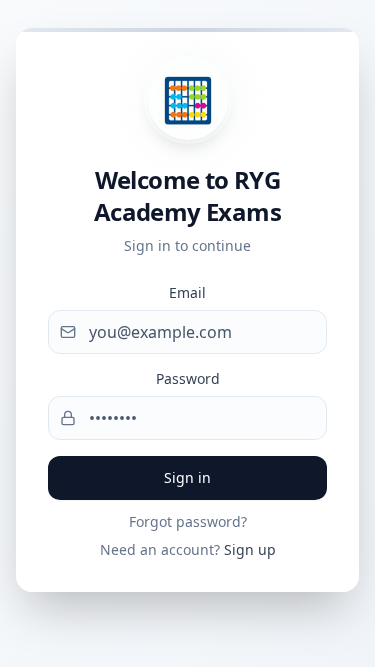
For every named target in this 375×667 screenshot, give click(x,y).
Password (188, 378)
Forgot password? (188, 521)
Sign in (187, 477)
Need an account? (188, 549)
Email (187, 292)
